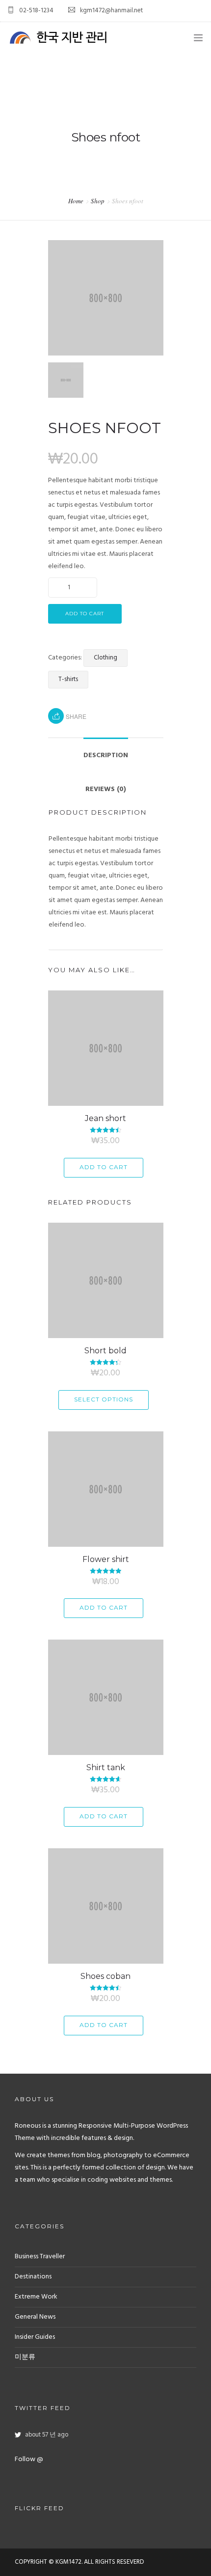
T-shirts (68, 679)
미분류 (25, 2357)
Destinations (33, 2277)
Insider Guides (35, 2337)
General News (35, 2317)
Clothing (105, 658)
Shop (98, 201)
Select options (104, 1399)
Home (76, 201)
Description (106, 755)
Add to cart (85, 614)
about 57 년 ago (47, 2435)
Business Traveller (40, 2257)
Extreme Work (36, 2297)
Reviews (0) (106, 789)
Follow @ (29, 2459)
